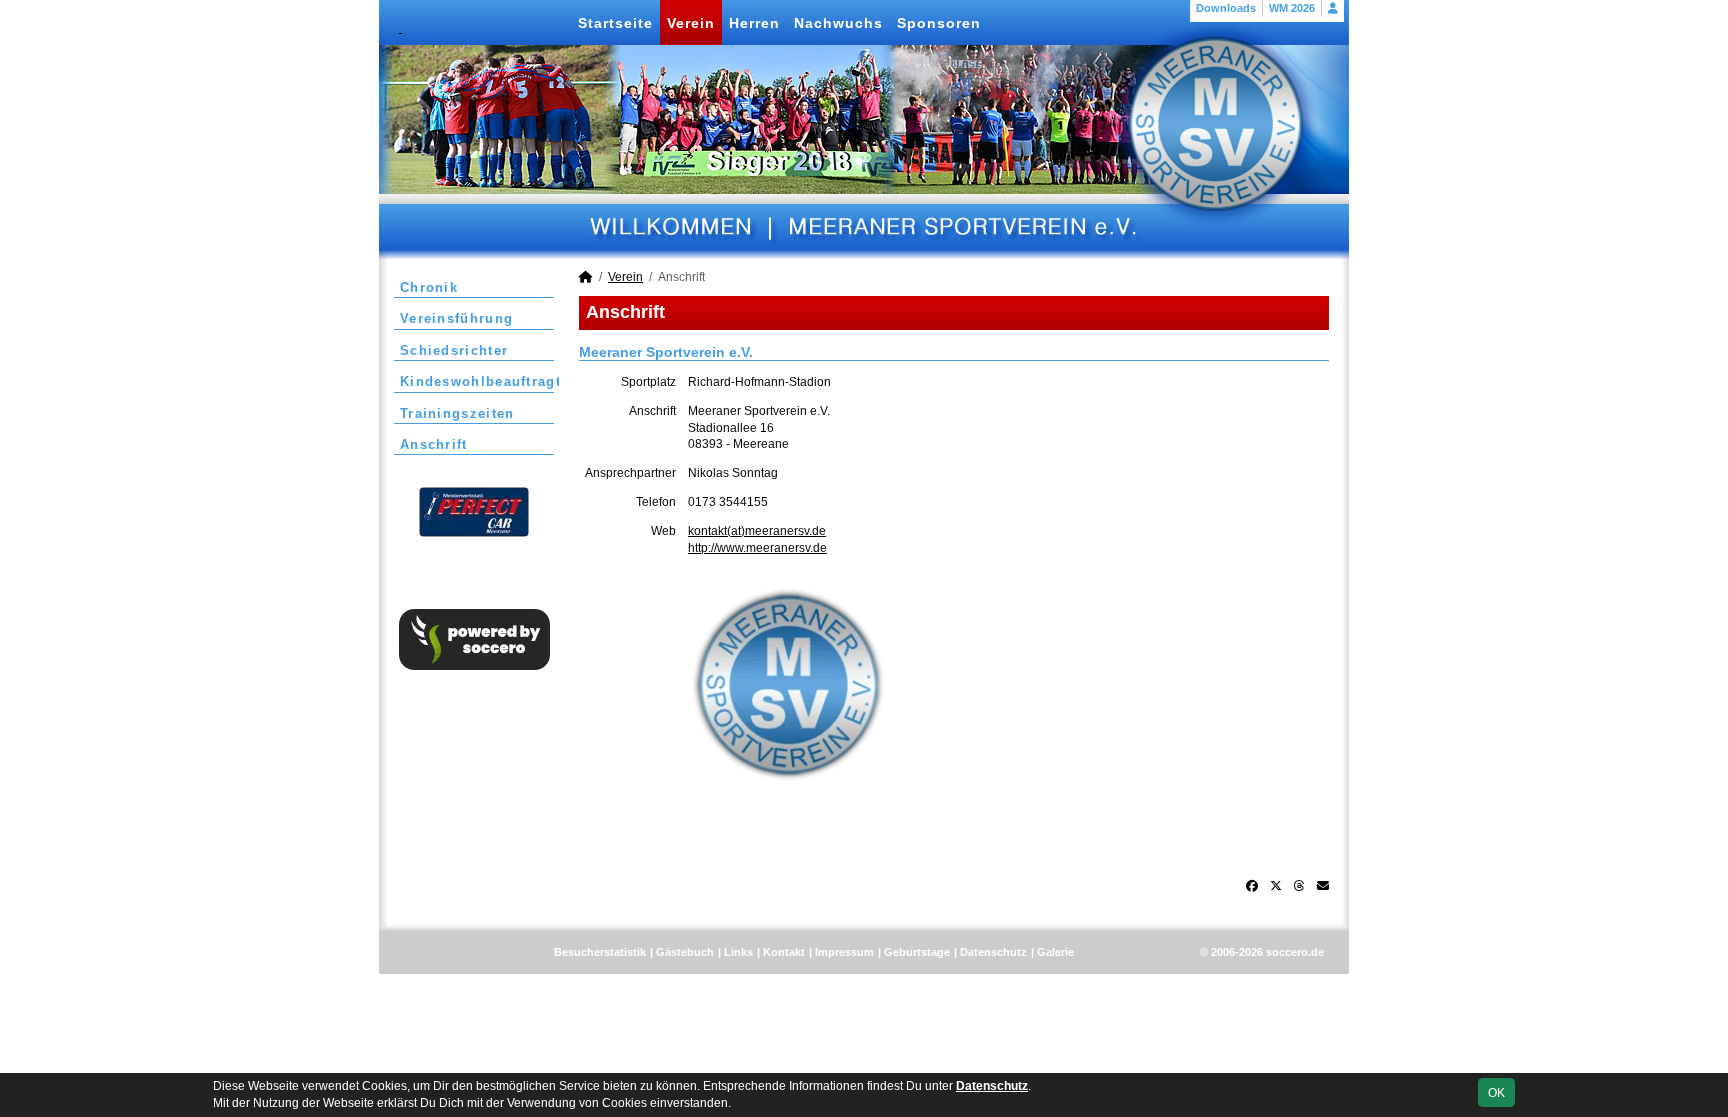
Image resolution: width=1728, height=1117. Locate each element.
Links (738, 952)
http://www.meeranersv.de (757, 548)
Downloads (1226, 8)
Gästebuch (685, 952)
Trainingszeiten (457, 413)
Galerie (1055, 952)
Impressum (844, 952)
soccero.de (1295, 952)
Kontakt (784, 952)
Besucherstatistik (600, 952)
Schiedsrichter (454, 350)
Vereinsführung (456, 318)
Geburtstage (917, 952)
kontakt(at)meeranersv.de (757, 531)
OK (1496, 1093)
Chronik (429, 287)
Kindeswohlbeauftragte (477, 381)
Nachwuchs (838, 23)
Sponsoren (939, 23)
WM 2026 (1292, 8)
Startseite (615, 23)
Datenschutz (993, 952)
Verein (691, 23)
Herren (754, 23)
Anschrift (434, 444)
